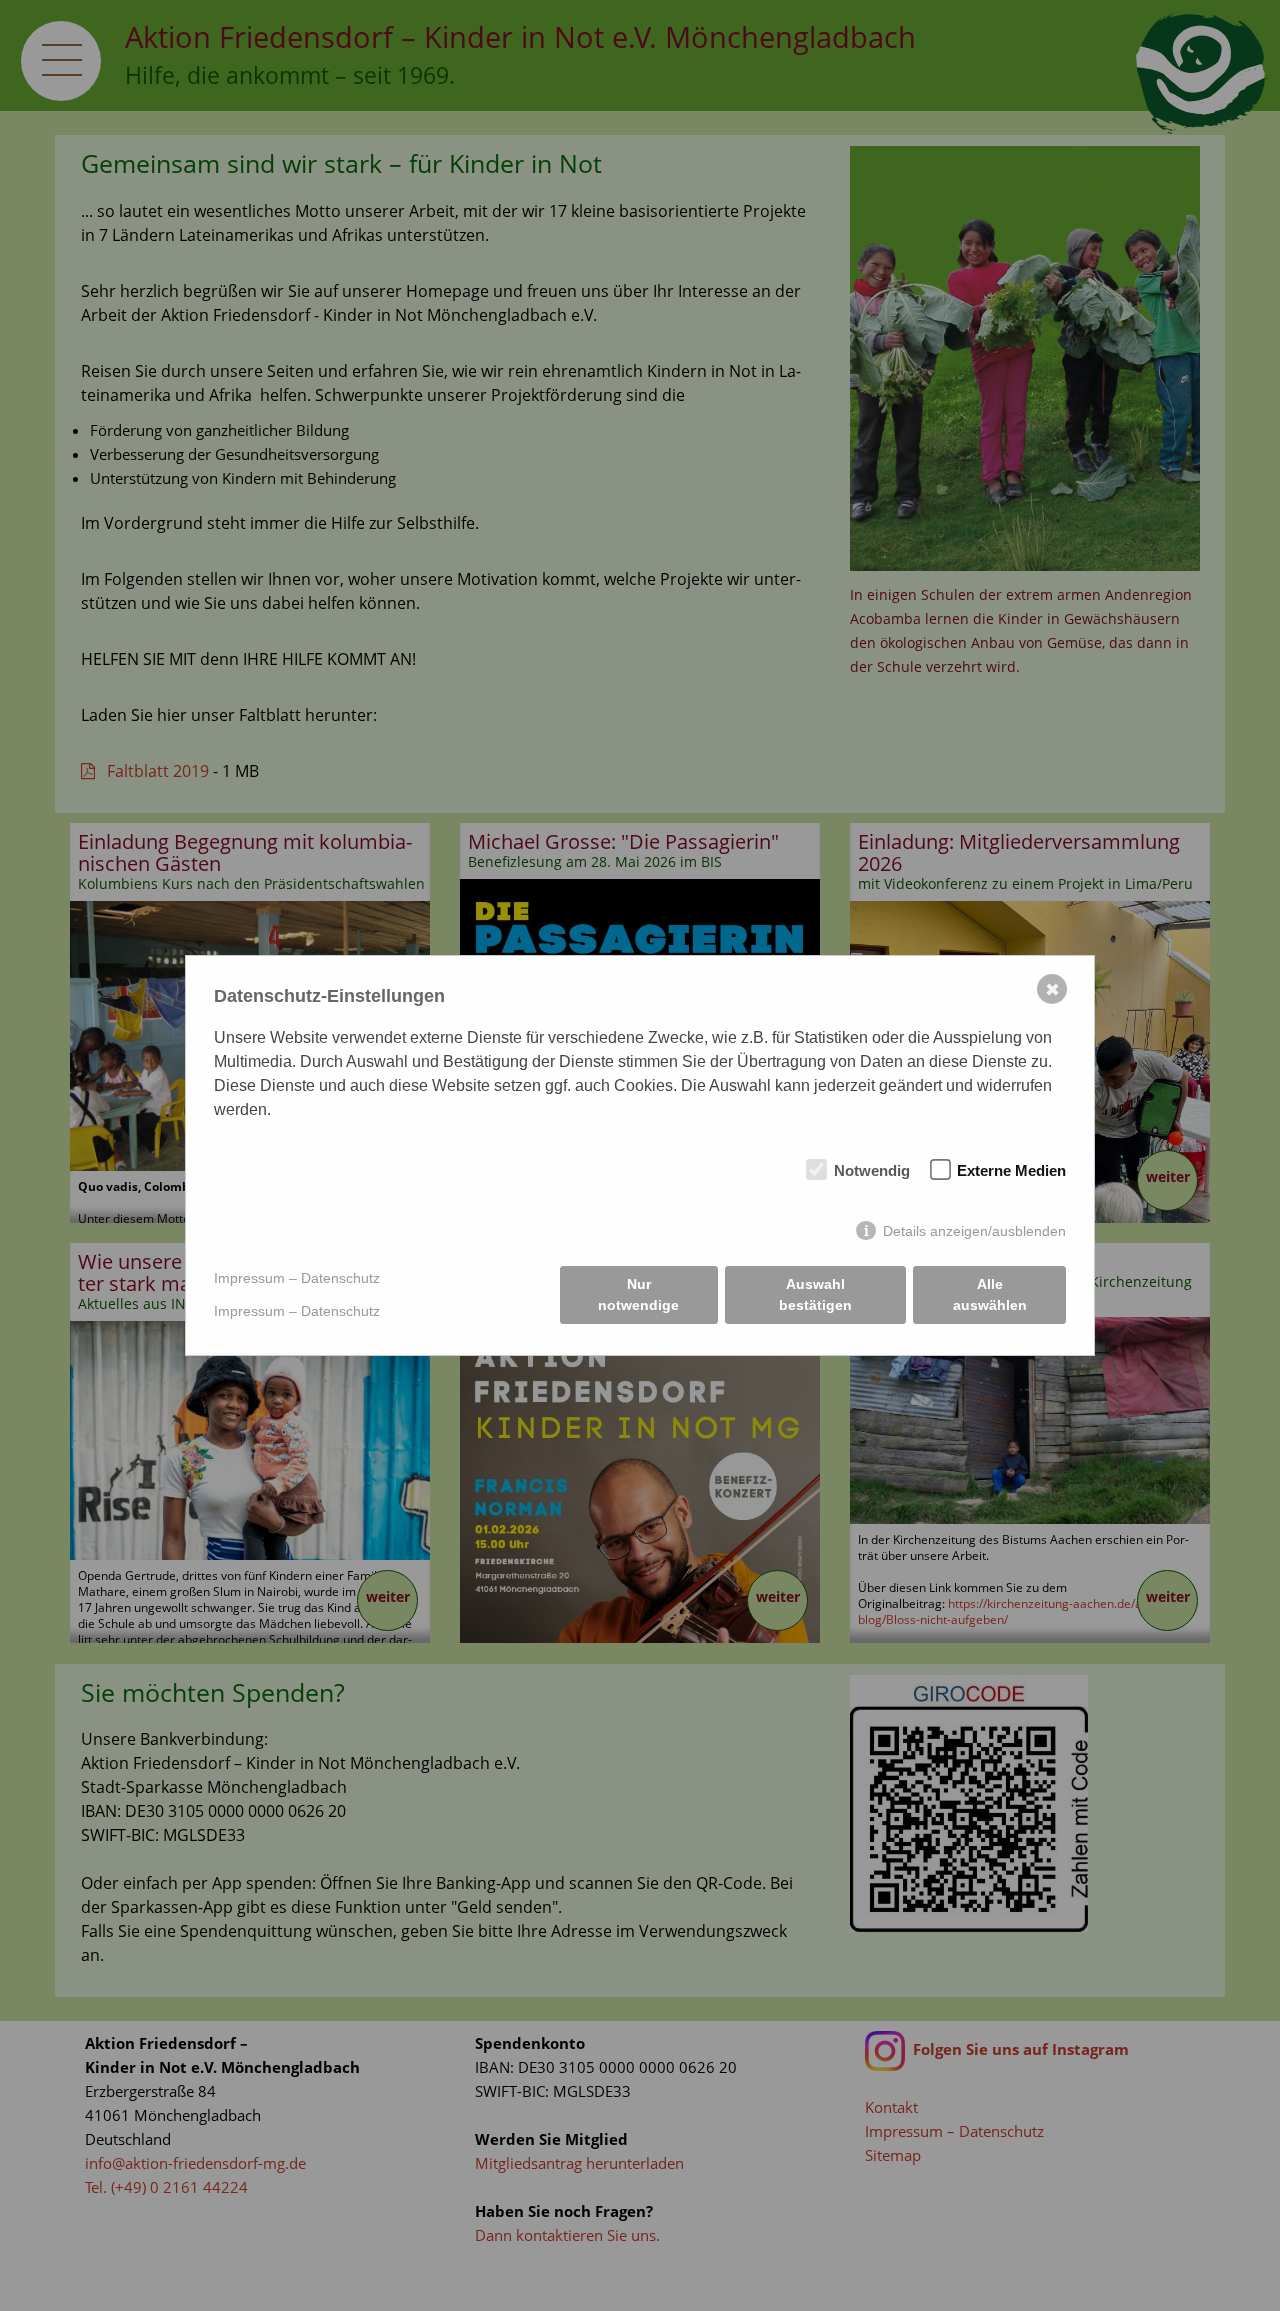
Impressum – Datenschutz (297, 1278)
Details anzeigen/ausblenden (974, 1231)
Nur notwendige (638, 1294)
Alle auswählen (990, 1294)
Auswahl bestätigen (815, 1294)
